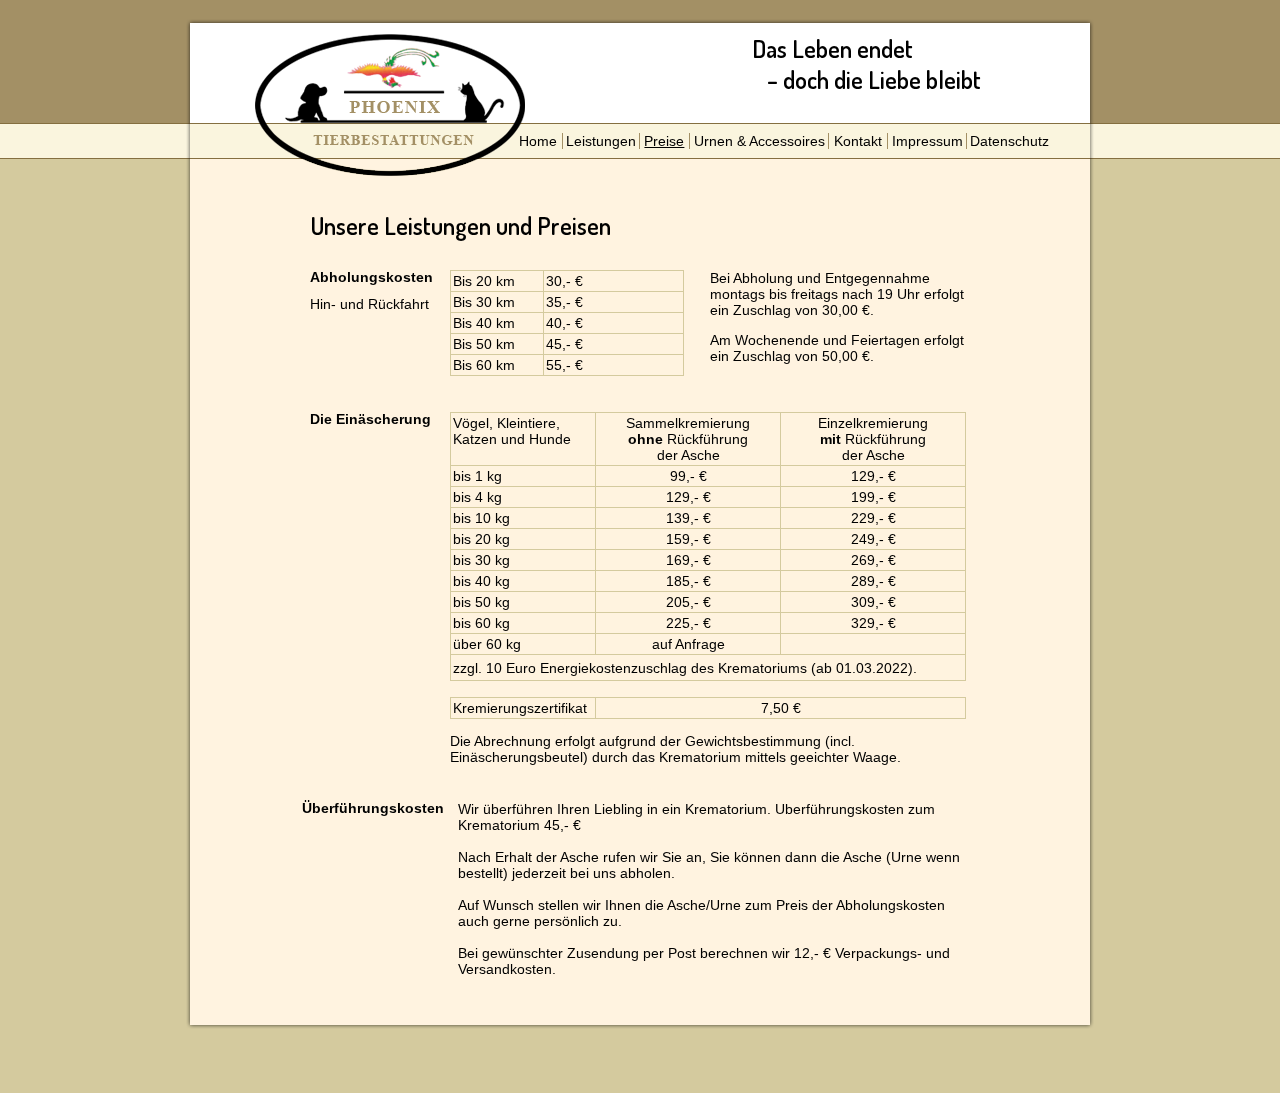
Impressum (927, 141)
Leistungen (601, 141)
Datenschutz (1009, 141)
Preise (664, 141)
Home (538, 141)
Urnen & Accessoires (759, 141)
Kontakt (858, 141)
